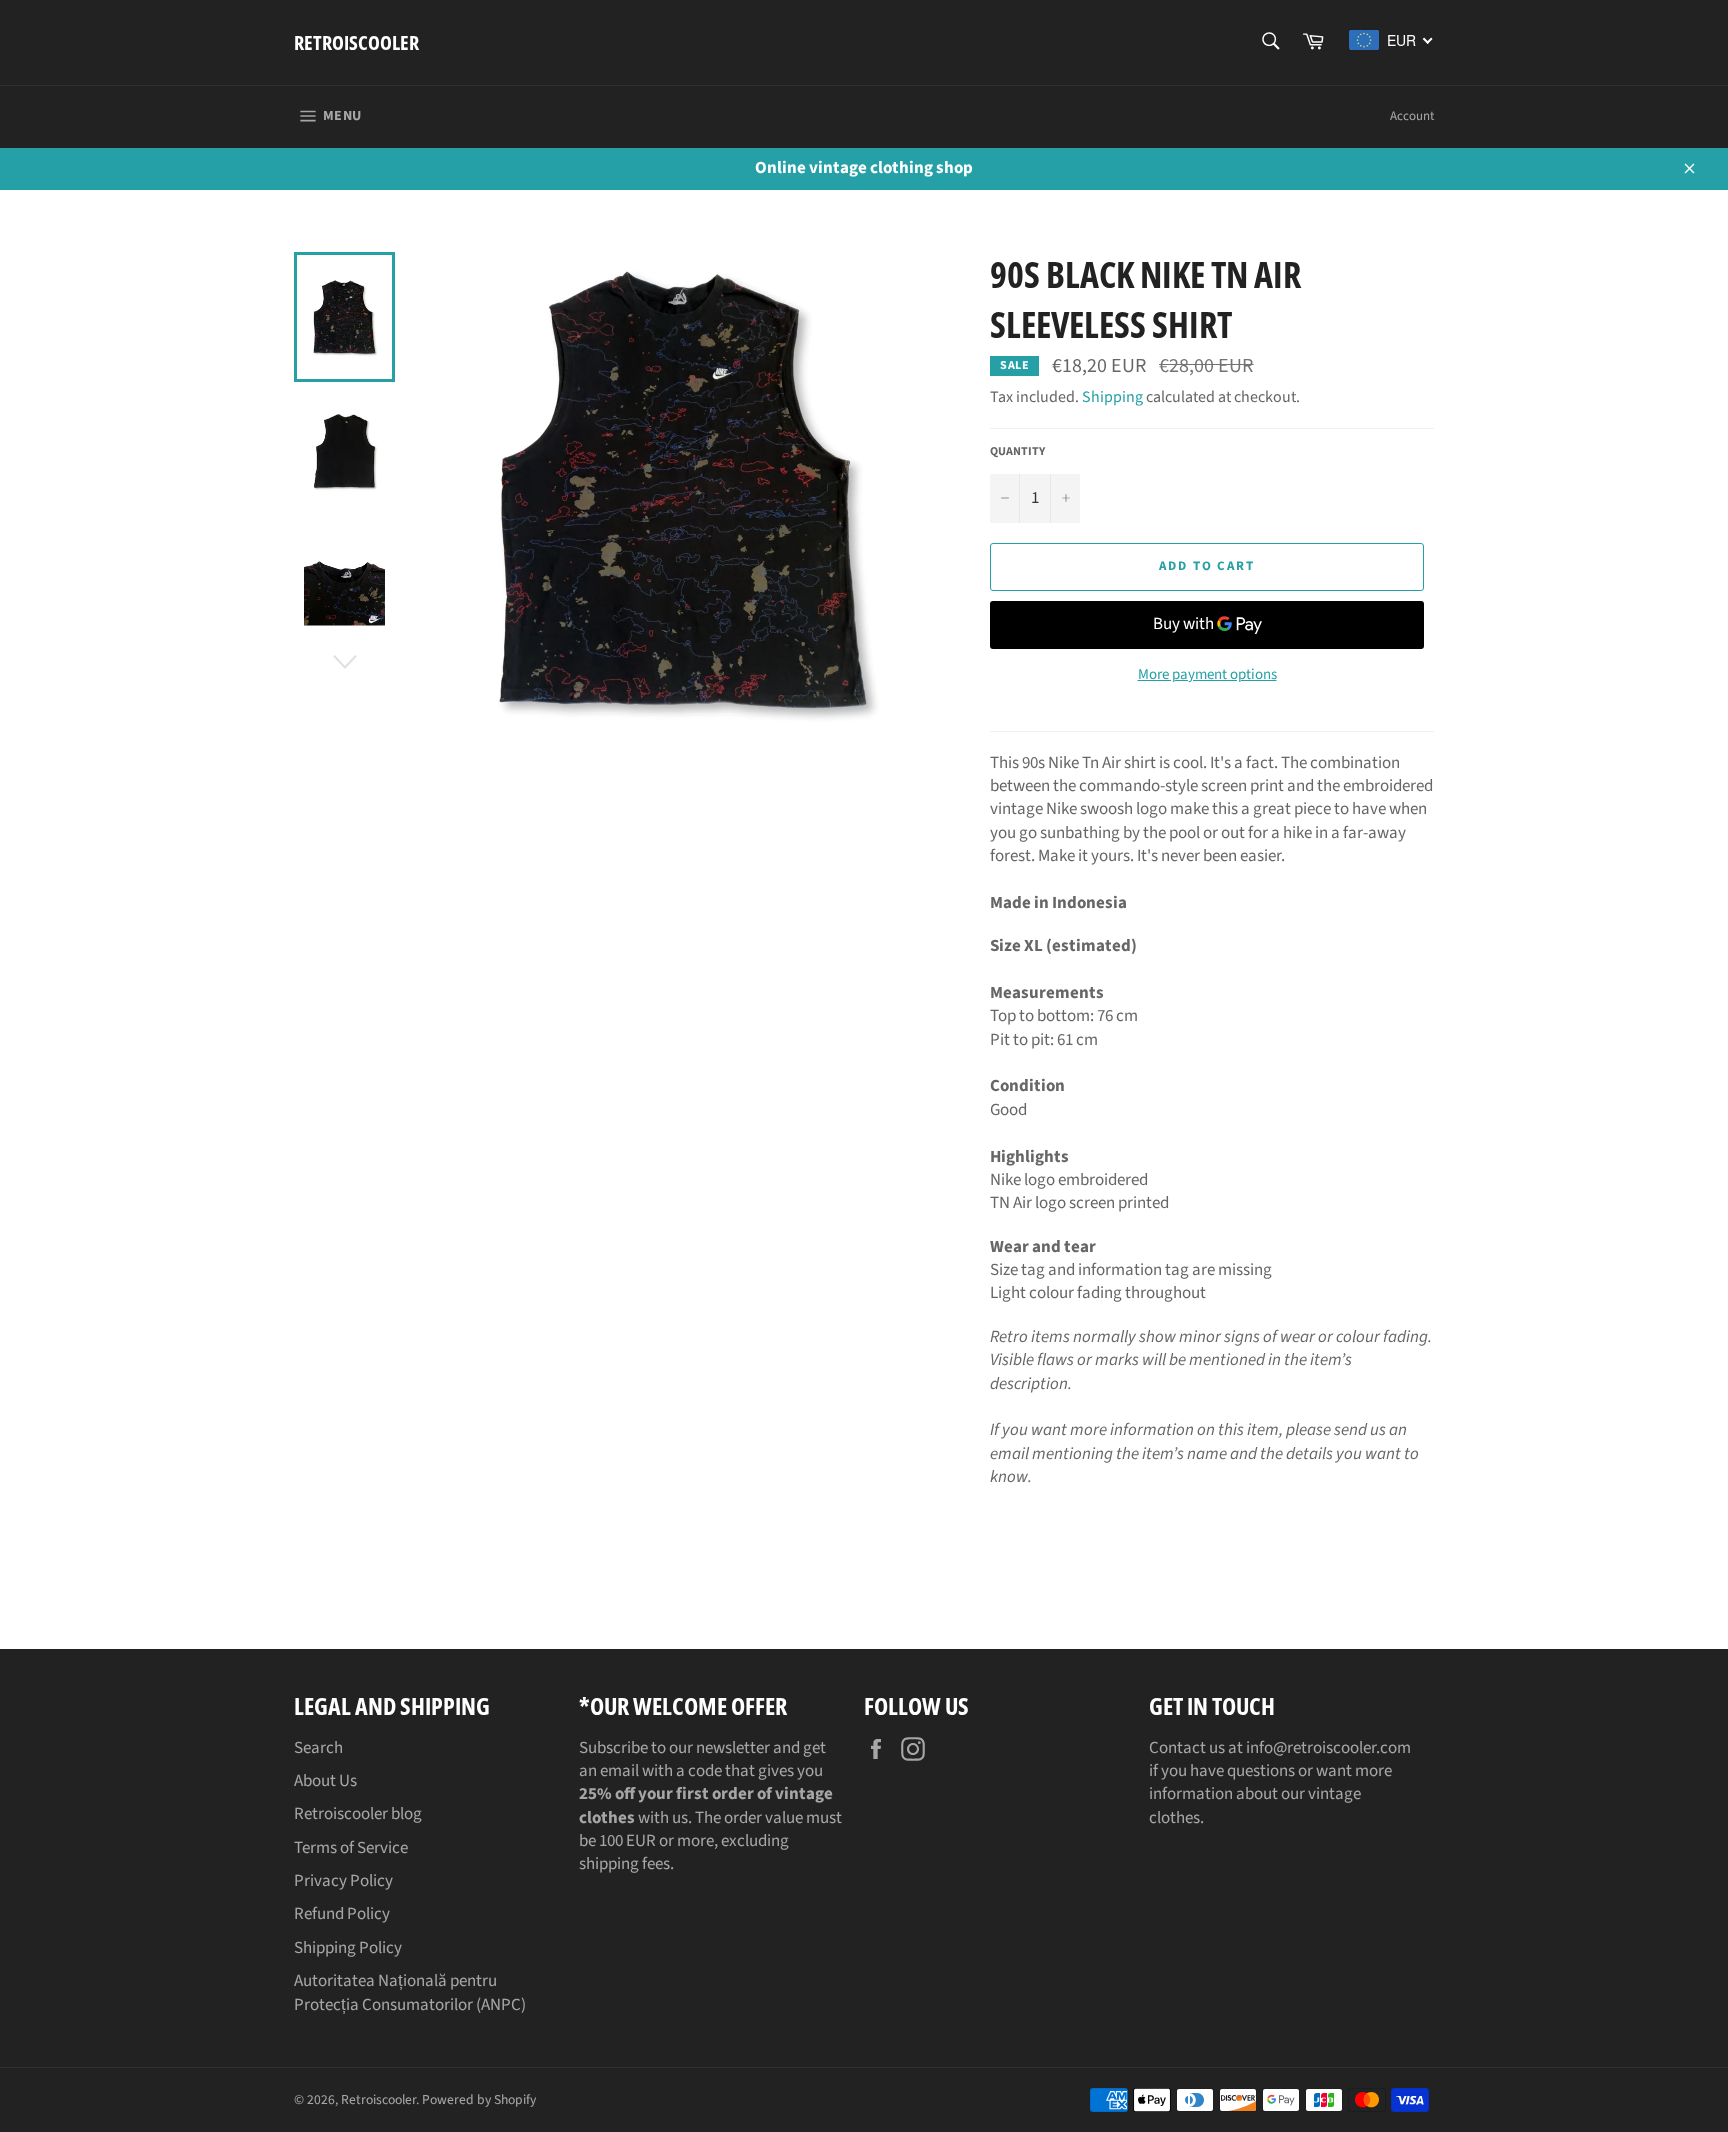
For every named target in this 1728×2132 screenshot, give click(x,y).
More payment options (1207, 675)
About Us (325, 1781)
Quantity (1017, 452)
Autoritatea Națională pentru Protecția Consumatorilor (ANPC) (410, 1992)
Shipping (1112, 397)
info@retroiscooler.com (1328, 1748)
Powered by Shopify (479, 2099)
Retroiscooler (356, 42)
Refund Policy (342, 1914)
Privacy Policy (343, 1881)
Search (318, 1748)
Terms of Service (351, 1848)
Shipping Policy (348, 1948)
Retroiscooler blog (358, 1814)
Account (1412, 116)
